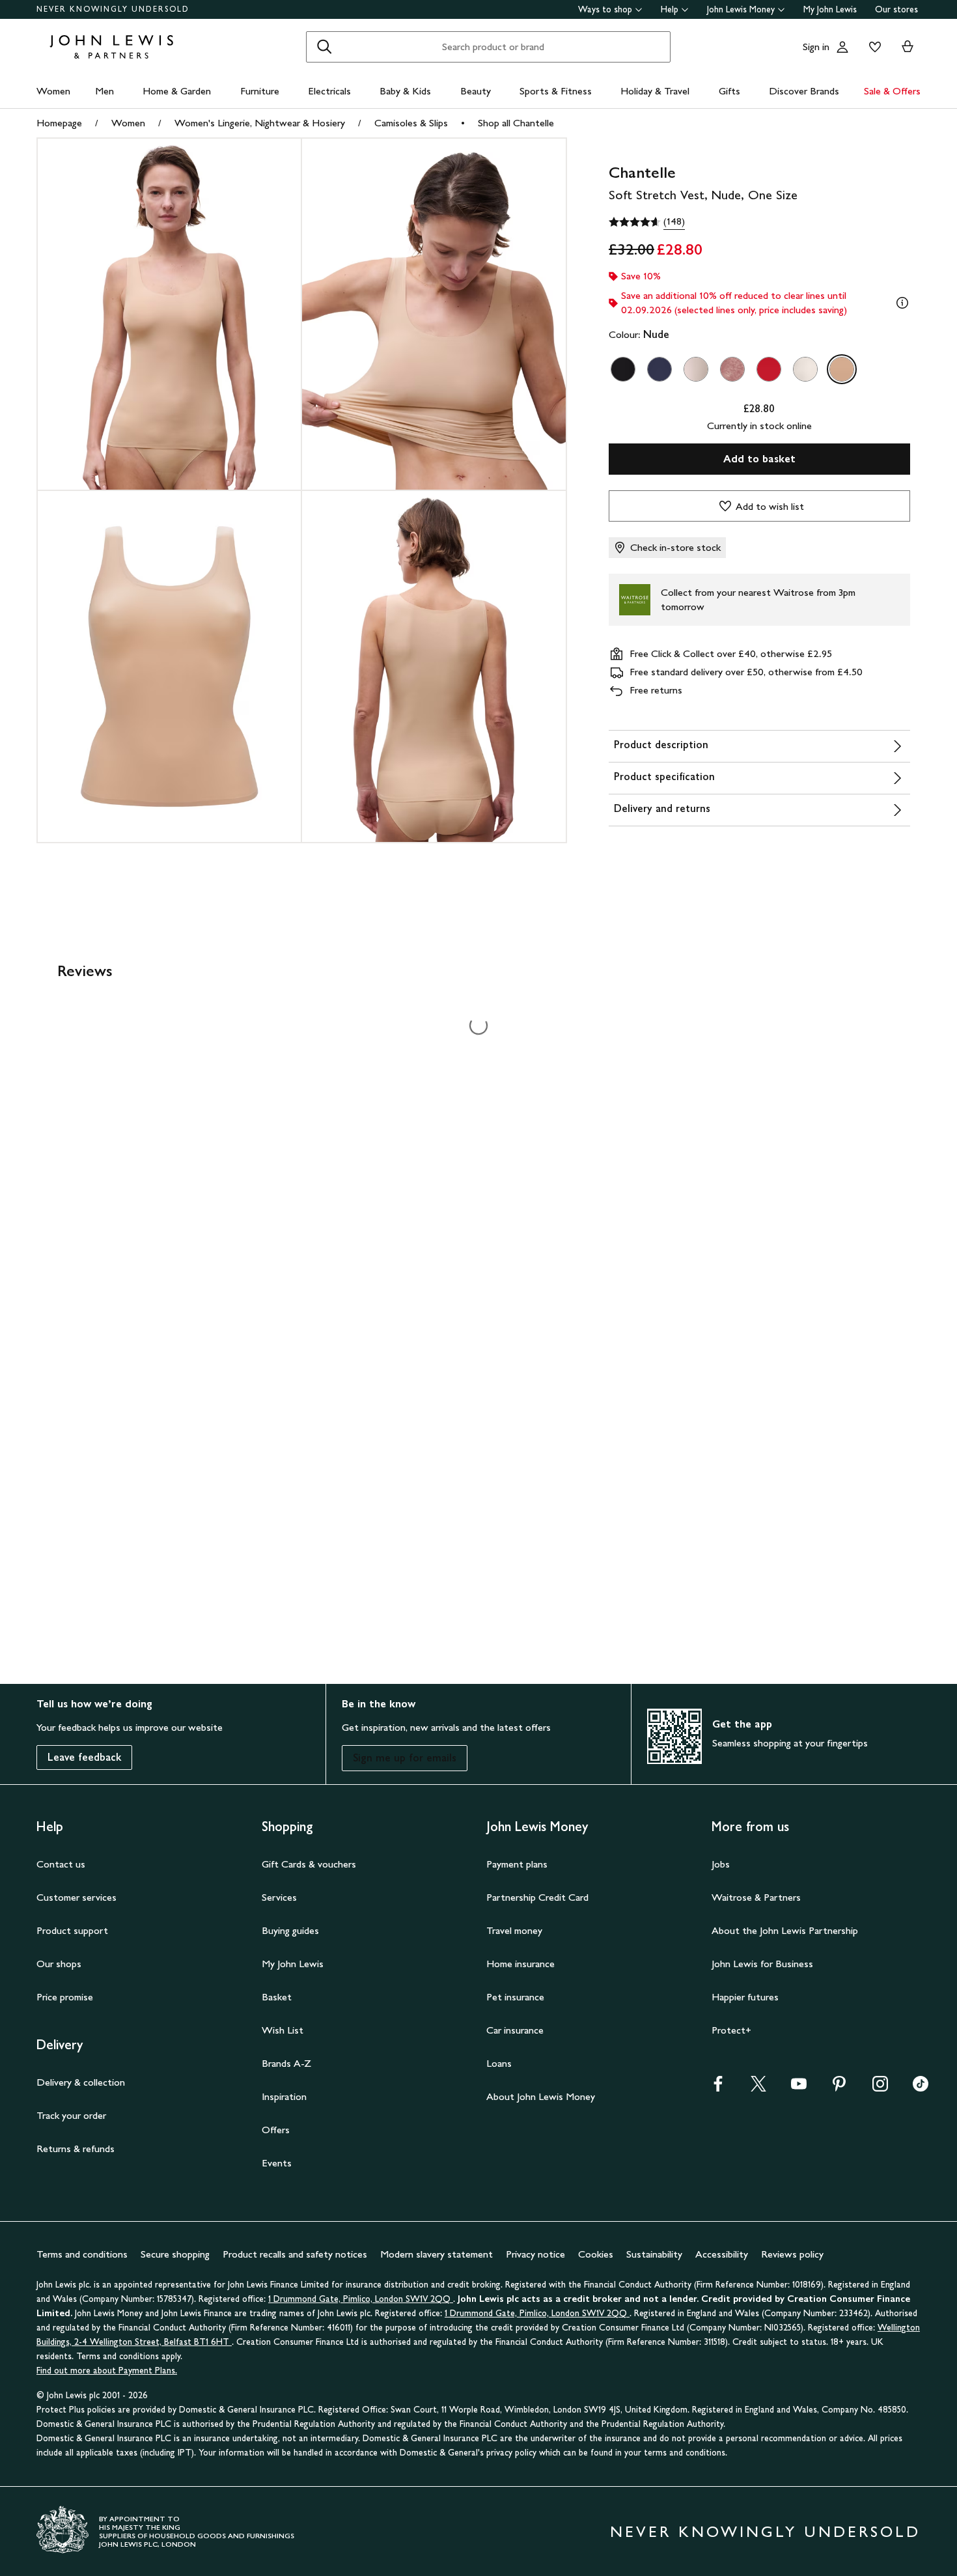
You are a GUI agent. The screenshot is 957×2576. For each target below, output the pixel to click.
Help (670, 9)
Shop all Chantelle (516, 123)
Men (104, 91)
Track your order (71, 2115)
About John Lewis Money (541, 2096)
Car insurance (515, 2030)
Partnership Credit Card (537, 1897)
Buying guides (290, 1930)
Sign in (816, 47)
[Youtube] (799, 2088)
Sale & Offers (892, 91)
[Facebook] (718, 2088)
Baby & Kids (405, 91)
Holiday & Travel (655, 91)
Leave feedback (84, 1757)
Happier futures (745, 1997)
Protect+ (731, 2030)
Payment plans (517, 1864)
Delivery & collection (81, 2082)
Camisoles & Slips (411, 123)
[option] (623, 369)
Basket (277, 1997)
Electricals (329, 91)
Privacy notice (535, 2254)
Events (277, 2163)
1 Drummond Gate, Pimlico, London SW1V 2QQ (361, 2299)
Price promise (65, 1997)
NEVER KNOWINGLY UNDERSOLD (113, 9)
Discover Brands (804, 91)
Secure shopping (175, 2254)
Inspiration (284, 2096)
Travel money (514, 1930)
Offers (276, 2130)
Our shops (59, 1964)
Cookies (596, 2254)
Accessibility (722, 2254)
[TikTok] (921, 2088)
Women (53, 91)
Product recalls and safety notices (295, 2254)
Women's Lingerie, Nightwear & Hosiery (260, 123)
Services (279, 1897)
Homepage (59, 123)
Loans (499, 2063)
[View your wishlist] (872, 47)
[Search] (324, 47)
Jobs (721, 1864)
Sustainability (654, 2254)
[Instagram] (880, 2088)
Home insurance (520, 1964)
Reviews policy (792, 2254)
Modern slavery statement (437, 2254)
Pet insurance (515, 1997)
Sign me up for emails (405, 1758)
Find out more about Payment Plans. (107, 2371)
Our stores (896, 9)
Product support (72, 1930)
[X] (758, 2088)
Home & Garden (177, 91)
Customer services (76, 1897)
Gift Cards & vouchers (309, 1864)
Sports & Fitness (556, 91)
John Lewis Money (741, 9)
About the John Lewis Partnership (785, 1930)
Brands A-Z (286, 2063)
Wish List (283, 2030)
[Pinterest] (839, 2088)
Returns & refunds (76, 2149)
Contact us (61, 1864)
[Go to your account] (842, 47)
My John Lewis (830, 9)
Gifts (729, 91)
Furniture (260, 91)
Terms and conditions (82, 2254)
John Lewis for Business (762, 1964)
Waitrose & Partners (756, 1897)
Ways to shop (605, 9)
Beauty (476, 91)
